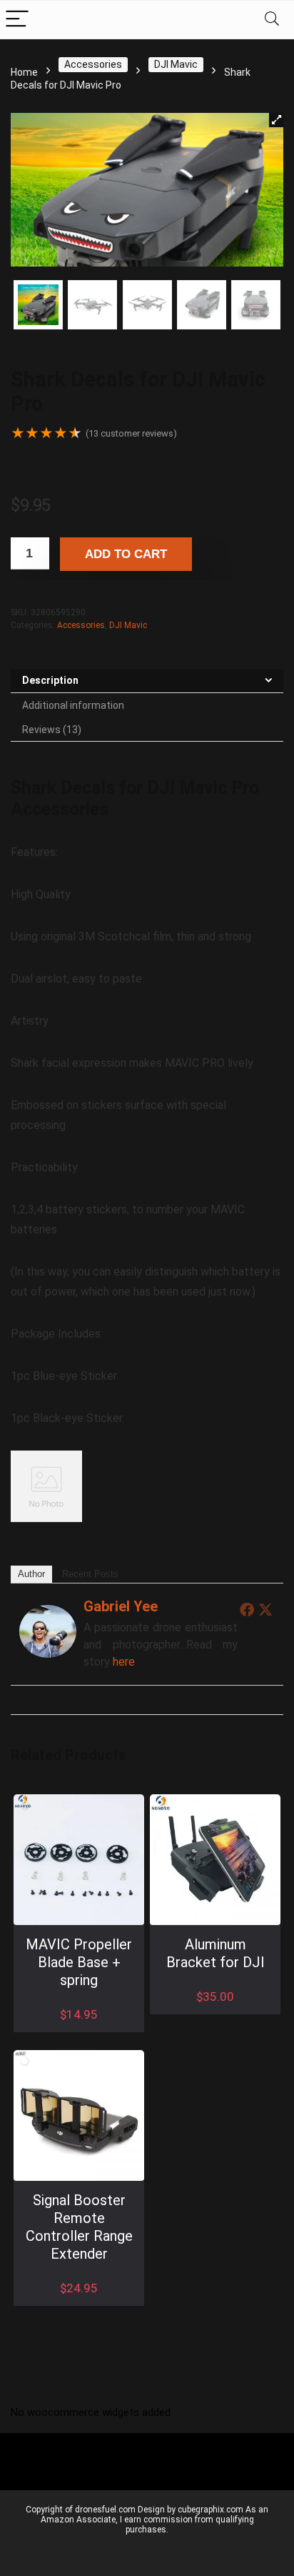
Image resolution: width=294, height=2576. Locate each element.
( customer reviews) (131, 433)
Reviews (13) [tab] (52, 730)
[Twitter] (265, 1609)
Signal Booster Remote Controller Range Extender (78, 2227)
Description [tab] (50, 680)
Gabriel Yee (121, 1606)
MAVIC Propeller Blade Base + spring (79, 1962)
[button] (276, 120)
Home (24, 72)
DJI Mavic (176, 64)
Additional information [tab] (73, 705)
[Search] (272, 20)
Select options (215, 2011)
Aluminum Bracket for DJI (215, 1953)
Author (31, 1574)
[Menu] (17, 20)
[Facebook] (247, 1609)
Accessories (93, 64)
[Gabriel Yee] (48, 1615)
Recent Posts (90, 1574)
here (124, 1662)
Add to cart (126, 555)
